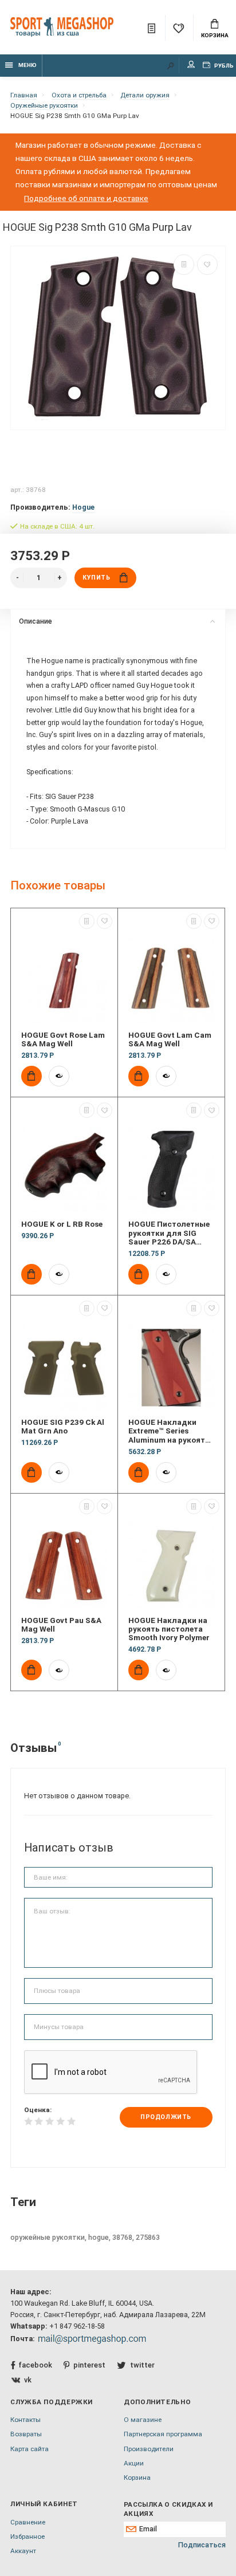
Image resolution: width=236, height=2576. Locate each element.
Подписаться (202, 2545)
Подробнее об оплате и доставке (86, 198)
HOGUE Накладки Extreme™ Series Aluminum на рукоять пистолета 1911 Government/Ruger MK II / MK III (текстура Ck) (171, 1431)
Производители (149, 2449)
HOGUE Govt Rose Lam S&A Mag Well (63, 1039)
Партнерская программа (163, 2434)
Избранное (27, 2536)
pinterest (89, 2365)
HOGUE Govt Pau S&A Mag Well (61, 1625)
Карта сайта (29, 2449)
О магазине (143, 2420)
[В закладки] (207, 265)
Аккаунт (23, 2551)
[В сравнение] (184, 265)
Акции (134, 2463)
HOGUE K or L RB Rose (62, 1224)
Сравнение (28, 2522)
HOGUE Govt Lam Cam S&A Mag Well (170, 1039)
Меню (27, 65)
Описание (36, 621)
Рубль (223, 66)
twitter (142, 2365)
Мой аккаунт (191, 66)
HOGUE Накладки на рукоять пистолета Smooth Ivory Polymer (169, 1629)
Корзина (215, 35)
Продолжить (166, 2117)
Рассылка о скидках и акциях (168, 2509)
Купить (96, 578)
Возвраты (26, 2434)
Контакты (25, 2420)
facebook (35, 2365)
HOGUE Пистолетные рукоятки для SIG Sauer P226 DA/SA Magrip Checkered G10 (170, 1233)
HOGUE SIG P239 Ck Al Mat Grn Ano (63, 1427)
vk (28, 2380)
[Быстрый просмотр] (59, 1076)
